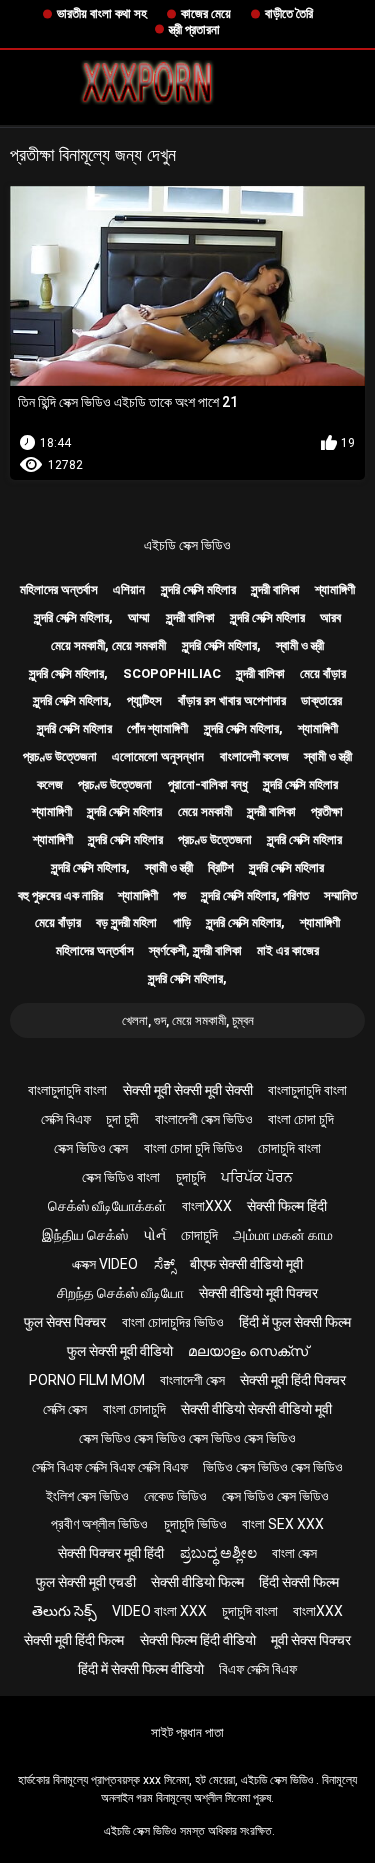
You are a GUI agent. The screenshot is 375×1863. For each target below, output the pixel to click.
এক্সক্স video (105, 1264)
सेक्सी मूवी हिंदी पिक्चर (293, 1380)
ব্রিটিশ (221, 867)
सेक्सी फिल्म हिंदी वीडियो (198, 1640)
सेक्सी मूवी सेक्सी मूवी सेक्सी (188, 1090)
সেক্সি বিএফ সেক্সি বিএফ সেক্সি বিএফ (110, 1467)
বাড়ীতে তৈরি (289, 13)
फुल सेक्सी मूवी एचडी (86, 1582)
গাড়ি (182, 922)
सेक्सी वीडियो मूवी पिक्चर (258, 1293)
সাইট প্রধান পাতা (187, 1732)
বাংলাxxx (207, 1206)
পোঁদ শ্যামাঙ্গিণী (157, 728)
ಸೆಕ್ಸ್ (164, 1264)
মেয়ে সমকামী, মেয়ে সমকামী (108, 645)
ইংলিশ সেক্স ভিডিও (87, 1496)
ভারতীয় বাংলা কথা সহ (102, 13)
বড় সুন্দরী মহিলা (126, 922)
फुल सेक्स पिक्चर (65, 1322)
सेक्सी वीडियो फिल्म (197, 1582)
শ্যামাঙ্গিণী (335, 589)
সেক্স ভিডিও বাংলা (121, 1177)
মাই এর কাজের (288, 950)
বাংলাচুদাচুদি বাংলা (67, 1090)
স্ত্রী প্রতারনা (194, 29)
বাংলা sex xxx (283, 1524)
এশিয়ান (129, 589)
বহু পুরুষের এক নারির (60, 895)
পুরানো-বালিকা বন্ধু (208, 784)
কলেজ (50, 784)
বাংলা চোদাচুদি (134, 1409)
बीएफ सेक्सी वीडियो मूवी (246, 1264)
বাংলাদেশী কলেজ (254, 756)
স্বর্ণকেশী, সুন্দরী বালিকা (195, 950)
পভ (179, 895)
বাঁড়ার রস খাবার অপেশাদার (232, 700)
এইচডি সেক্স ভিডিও (187, 545)
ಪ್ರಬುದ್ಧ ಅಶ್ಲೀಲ (218, 1553)
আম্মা (139, 617)
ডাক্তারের (321, 700)
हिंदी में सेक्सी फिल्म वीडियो (141, 1669)
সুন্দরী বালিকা (275, 589)
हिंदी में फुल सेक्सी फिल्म (295, 1322)
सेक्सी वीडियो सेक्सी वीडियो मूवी (256, 1409)
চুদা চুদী (122, 1119)
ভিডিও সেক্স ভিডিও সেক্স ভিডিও (273, 1467)
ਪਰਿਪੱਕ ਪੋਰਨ (257, 1177)
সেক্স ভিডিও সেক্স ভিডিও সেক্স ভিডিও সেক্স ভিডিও (187, 1438)
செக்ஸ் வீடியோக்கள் (107, 1206)
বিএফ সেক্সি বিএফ (258, 1669)
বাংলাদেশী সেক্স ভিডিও (204, 1119)
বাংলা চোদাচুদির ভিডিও (173, 1322)
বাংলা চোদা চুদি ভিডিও (193, 1148)
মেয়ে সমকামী (205, 811)
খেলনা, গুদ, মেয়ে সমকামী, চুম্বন (188, 1020)
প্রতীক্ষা (327, 811)
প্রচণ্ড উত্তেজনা (60, 756)
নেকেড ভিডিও (175, 1496)
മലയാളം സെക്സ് (248, 1351)
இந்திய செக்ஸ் (85, 1235)
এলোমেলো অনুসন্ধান (158, 756)
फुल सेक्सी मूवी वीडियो (120, 1351)
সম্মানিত (340, 895)
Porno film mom (87, 1380)
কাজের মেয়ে (206, 13)
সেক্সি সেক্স (65, 1409)
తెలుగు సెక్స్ (64, 1611)
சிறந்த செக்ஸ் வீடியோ (120, 1293)
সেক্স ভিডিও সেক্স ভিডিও (275, 1496)
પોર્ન (154, 1235)
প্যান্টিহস (144, 700)
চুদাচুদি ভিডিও (195, 1524)
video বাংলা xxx (159, 1611)
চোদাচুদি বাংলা (289, 1148)
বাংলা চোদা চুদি (301, 1119)
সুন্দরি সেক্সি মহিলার (198, 589)
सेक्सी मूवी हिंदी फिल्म (74, 1640)
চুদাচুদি (191, 1177)
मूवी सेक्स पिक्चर (311, 1640)
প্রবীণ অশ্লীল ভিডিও (99, 1524)
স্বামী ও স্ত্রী (300, 645)
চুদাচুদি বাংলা (250, 1611)
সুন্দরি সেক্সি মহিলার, (73, 617)
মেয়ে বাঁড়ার (323, 673)
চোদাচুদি (199, 1235)
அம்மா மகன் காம (283, 1235)
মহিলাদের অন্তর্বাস (59, 589)
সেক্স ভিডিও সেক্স (91, 1148)
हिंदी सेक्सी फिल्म (299, 1582)
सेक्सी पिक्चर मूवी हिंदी (111, 1553)
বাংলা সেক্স (294, 1553)
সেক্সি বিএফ (66, 1119)
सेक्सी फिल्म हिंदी (287, 1206)
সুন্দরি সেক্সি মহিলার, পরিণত (255, 895)
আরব (330, 617)
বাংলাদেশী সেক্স (192, 1380)
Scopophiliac (172, 673)
